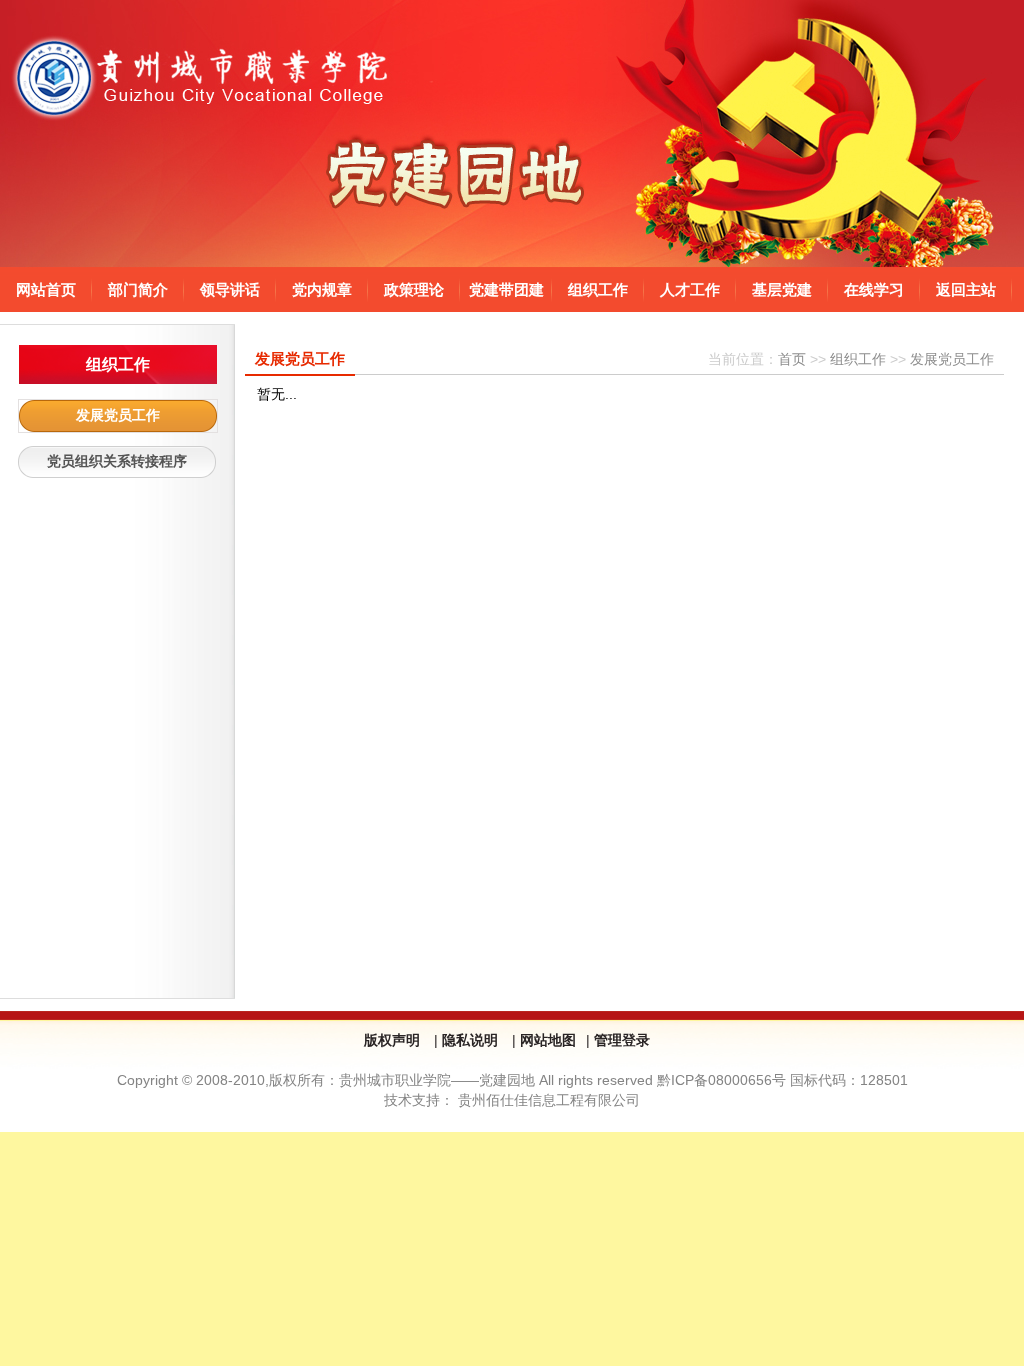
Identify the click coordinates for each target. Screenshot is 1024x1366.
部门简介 (138, 289)
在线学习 (874, 289)
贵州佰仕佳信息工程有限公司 (549, 1100)
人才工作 (690, 289)
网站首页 (46, 289)
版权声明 (394, 1040)
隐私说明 (472, 1040)
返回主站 (966, 289)
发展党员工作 (118, 415)
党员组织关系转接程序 (117, 461)
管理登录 (622, 1040)
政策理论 (414, 289)
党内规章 (322, 289)
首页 (792, 359)
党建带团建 (506, 289)
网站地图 (548, 1040)
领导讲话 (230, 289)
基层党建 (782, 289)
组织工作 (598, 289)
